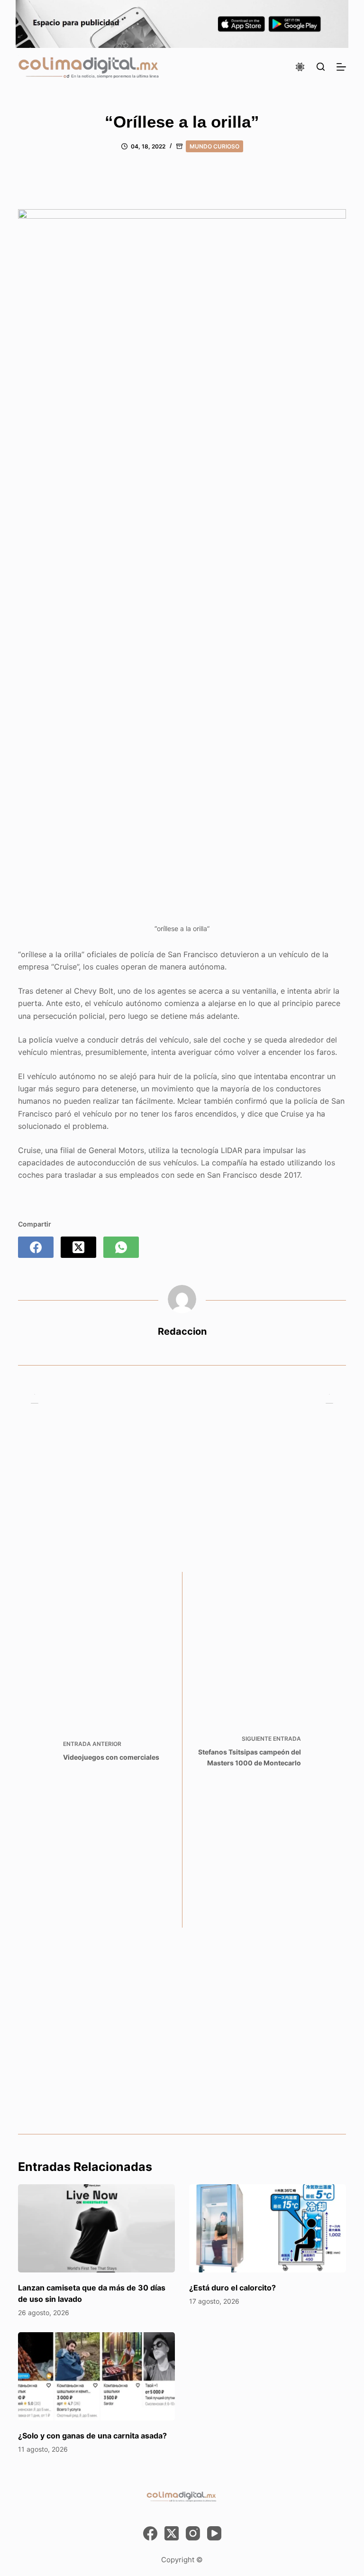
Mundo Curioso (214, 146)
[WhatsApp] (121, 1247)
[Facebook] (36, 1247)
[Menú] (341, 67)
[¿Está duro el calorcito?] (268, 2228)
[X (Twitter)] (78, 1247)
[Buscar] (321, 67)
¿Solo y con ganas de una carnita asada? (92, 2436)
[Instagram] (193, 2533)
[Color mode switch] (300, 67)
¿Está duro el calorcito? (232, 2288)
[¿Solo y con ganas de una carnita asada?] (96, 2376)
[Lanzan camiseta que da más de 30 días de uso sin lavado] (96, 2228)
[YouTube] (214, 2533)
